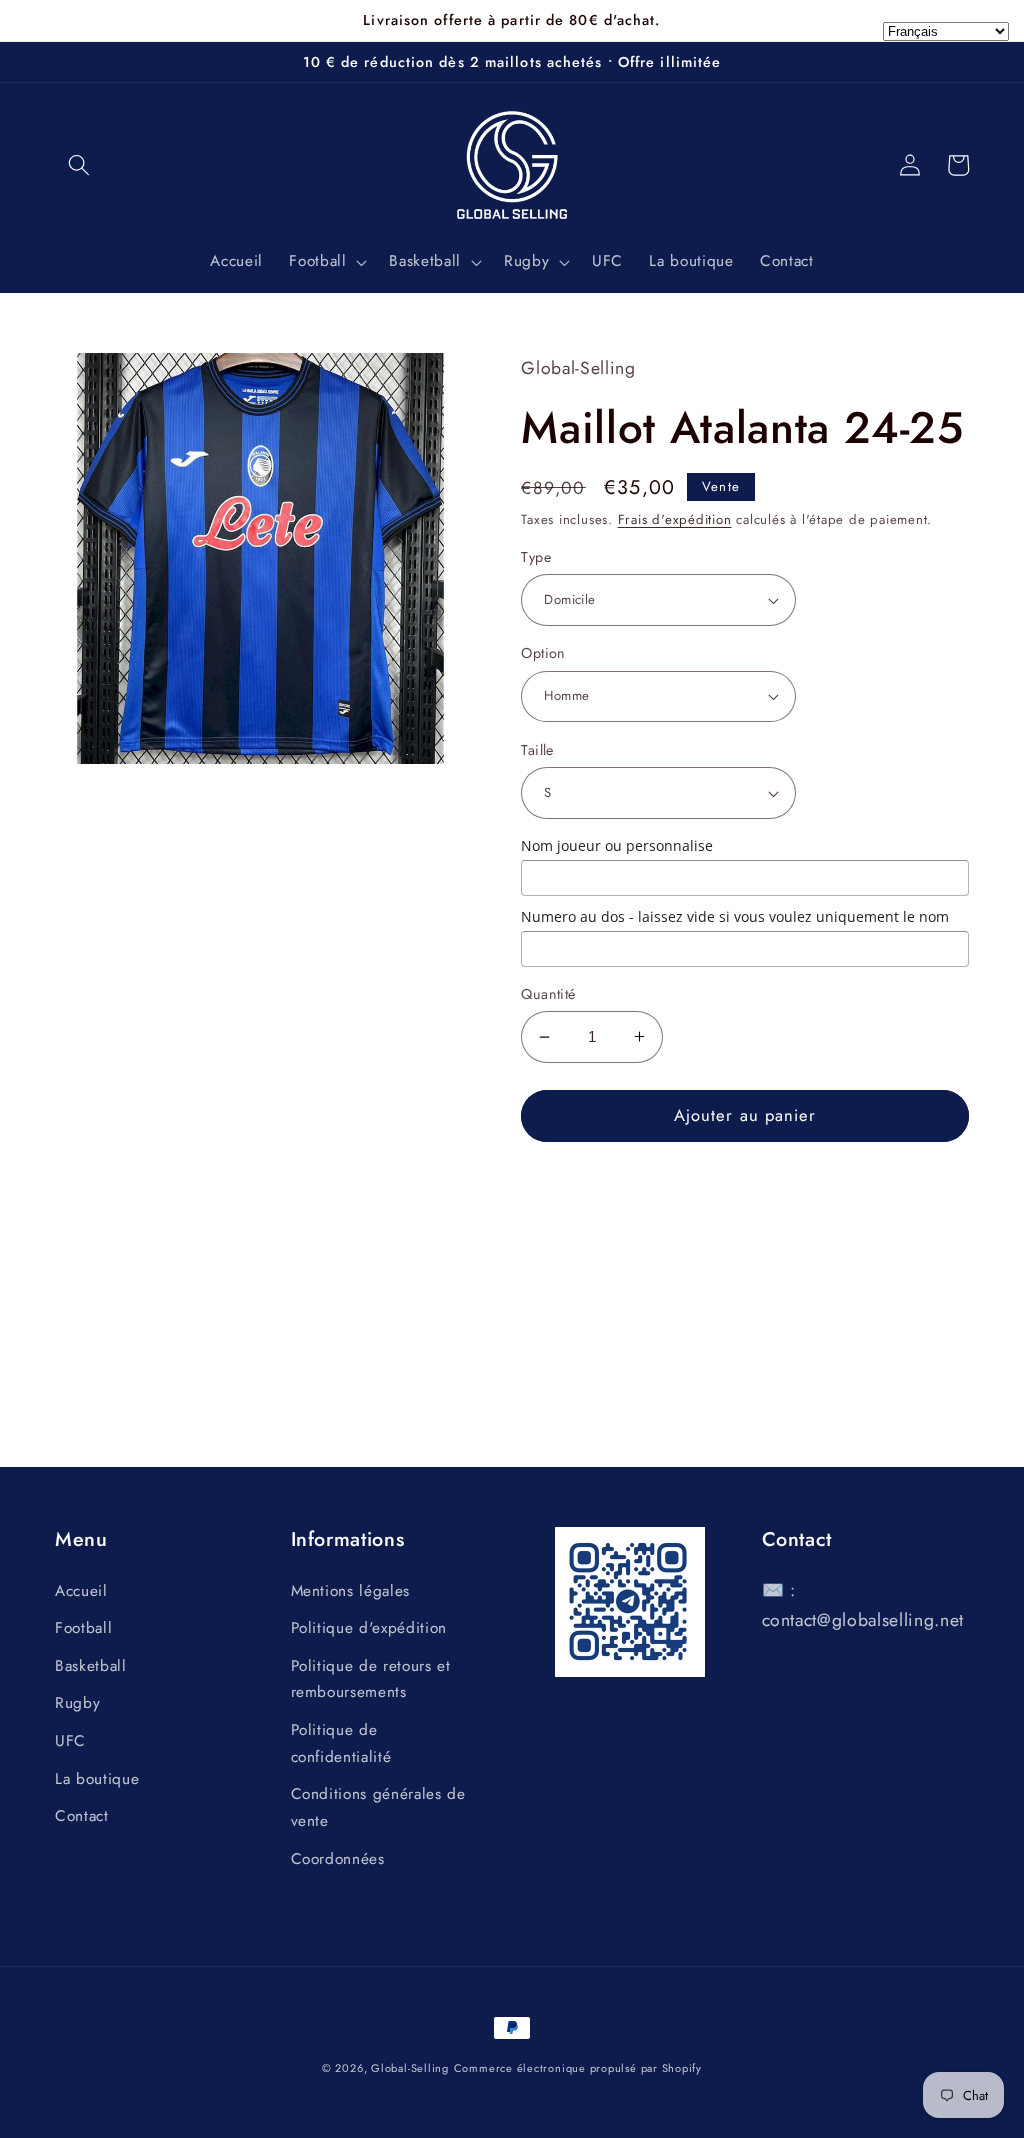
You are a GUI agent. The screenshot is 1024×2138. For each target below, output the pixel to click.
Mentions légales (351, 1591)
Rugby (77, 1703)
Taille (537, 750)
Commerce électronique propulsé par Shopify (578, 2068)
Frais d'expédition (675, 519)
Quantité (548, 994)
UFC (70, 1741)
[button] (79, 165)
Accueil (81, 1591)
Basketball (91, 1666)
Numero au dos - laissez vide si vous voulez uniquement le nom (735, 916)
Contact (82, 1816)
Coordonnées (338, 1859)
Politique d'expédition (369, 1628)
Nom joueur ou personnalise (617, 845)
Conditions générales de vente (378, 1807)
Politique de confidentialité (341, 1743)
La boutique (97, 1779)
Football (83, 1628)
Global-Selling (410, 2068)
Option (543, 653)
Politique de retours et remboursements (371, 1679)
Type (536, 557)
